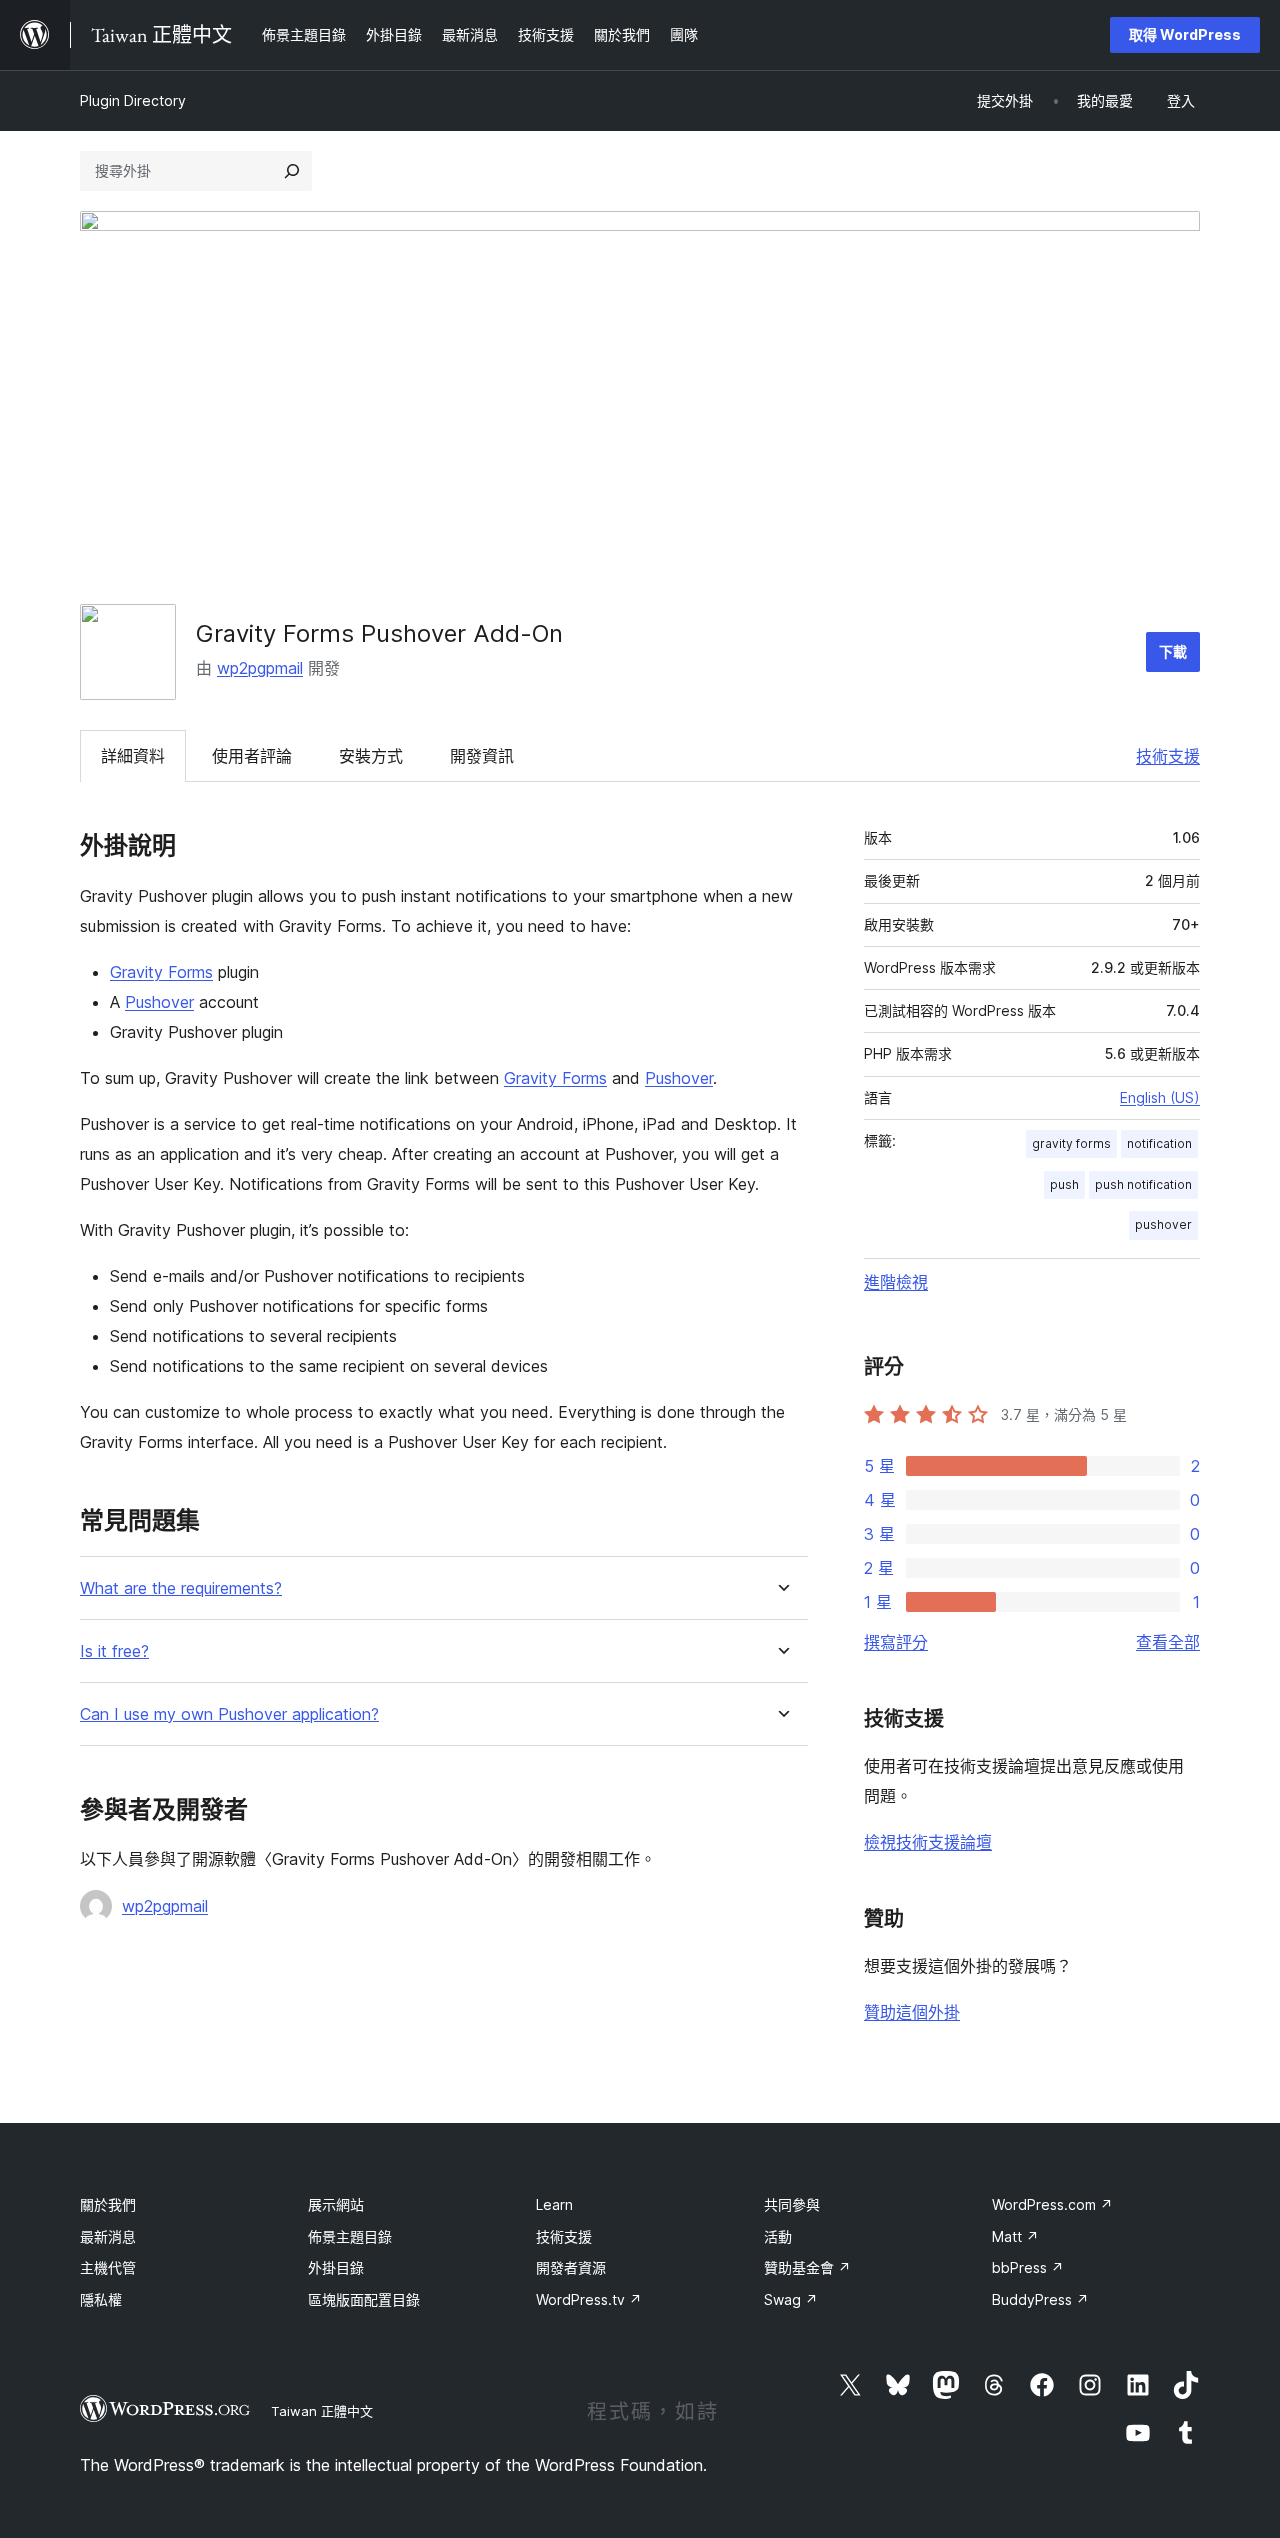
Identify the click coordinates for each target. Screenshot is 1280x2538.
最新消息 (108, 2236)
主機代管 (108, 2267)
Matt (1015, 2236)
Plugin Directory (133, 100)
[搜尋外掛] (292, 171)
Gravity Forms (161, 972)
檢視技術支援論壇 (928, 1842)
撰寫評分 (896, 1642)
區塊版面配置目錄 (364, 2299)
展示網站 (336, 2204)
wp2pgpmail (260, 668)
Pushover (159, 1002)
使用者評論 (252, 756)
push (1064, 1184)
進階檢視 (896, 1282)
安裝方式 (371, 756)
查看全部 (1168, 1642)
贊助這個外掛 (912, 2012)
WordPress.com (1052, 2204)
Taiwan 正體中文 (322, 2411)
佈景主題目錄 (350, 2236)
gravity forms (1071, 1143)
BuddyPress (1040, 2299)
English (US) (1160, 1097)
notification (1159, 1143)
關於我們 (108, 2204)
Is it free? (114, 1651)
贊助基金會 (807, 2267)
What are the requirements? (181, 1588)
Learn (554, 2204)
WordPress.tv (589, 2299)
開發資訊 (482, 756)
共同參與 (792, 2204)
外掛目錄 (336, 2267)
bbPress (1028, 2267)
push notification (1143, 1184)
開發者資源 (571, 2267)
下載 (1173, 651)
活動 (778, 2236)
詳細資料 (133, 756)
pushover (1163, 1224)
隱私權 (101, 2299)
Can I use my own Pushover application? (229, 1714)
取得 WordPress (1185, 34)
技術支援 (1168, 756)
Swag (791, 2299)
